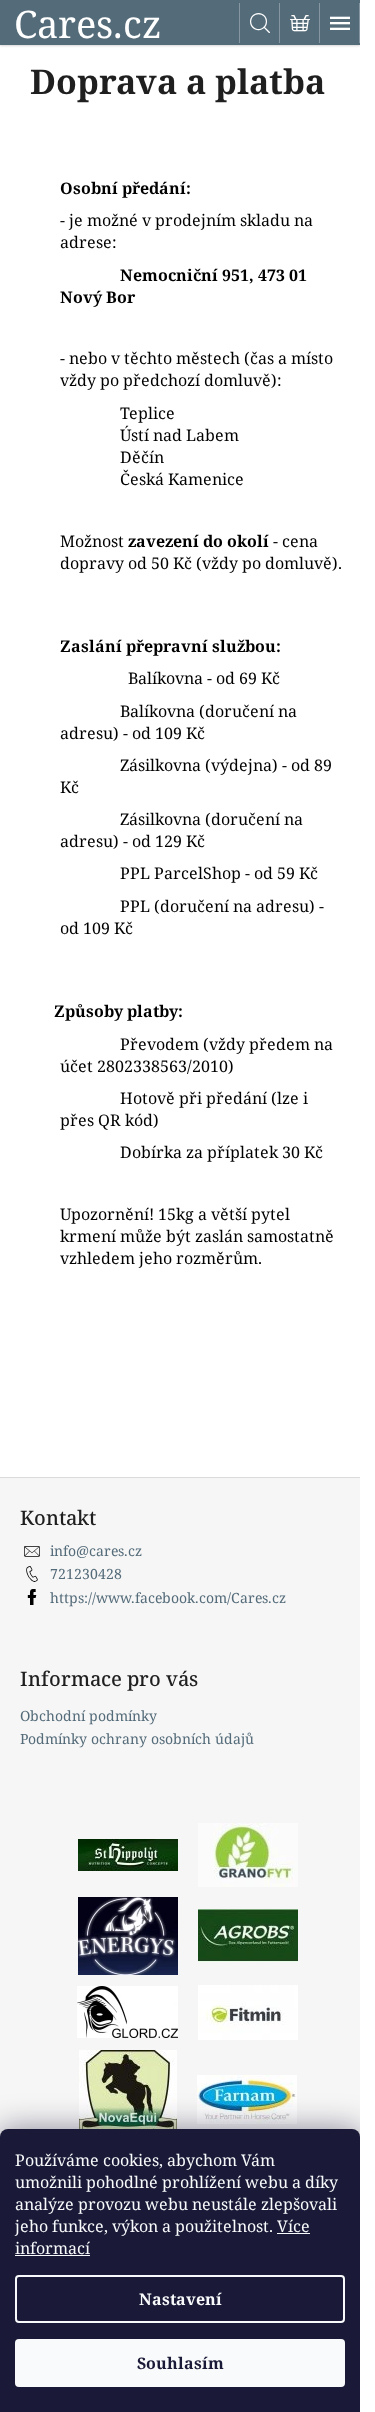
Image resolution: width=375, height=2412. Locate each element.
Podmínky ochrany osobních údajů (137, 1738)
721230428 (86, 1573)
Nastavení (180, 2299)
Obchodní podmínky (88, 1715)
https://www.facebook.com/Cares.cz (168, 1597)
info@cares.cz (96, 1550)
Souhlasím (180, 2363)
